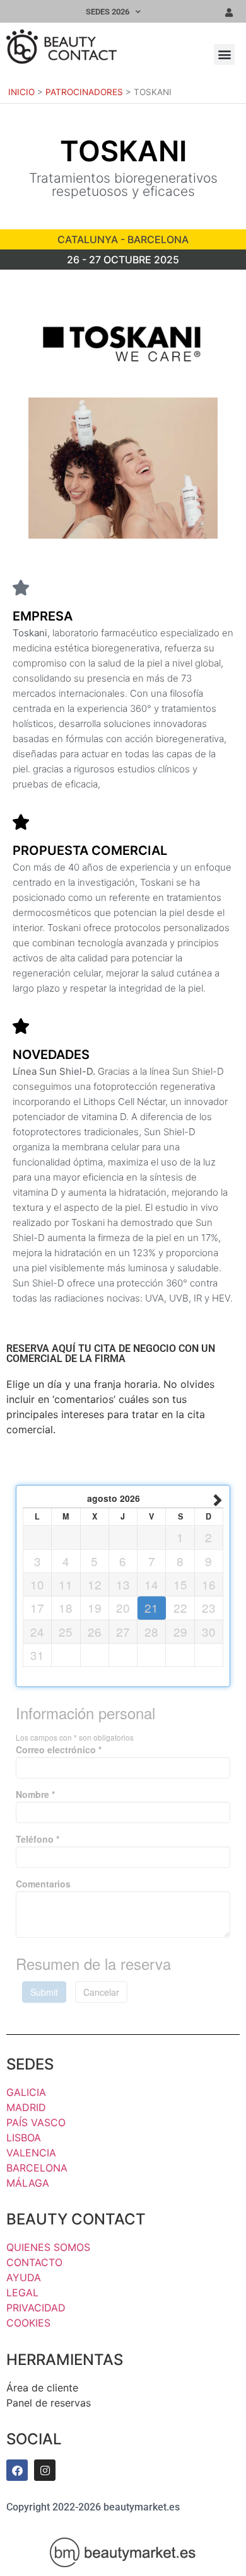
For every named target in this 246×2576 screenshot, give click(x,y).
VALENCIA (31, 2153)
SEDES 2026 (108, 12)
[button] (224, 54)
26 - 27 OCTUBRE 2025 (123, 260)
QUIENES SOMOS (48, 2247)
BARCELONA (37, 2168)
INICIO (21, 92)
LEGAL (22, 2293)
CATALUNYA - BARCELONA (123, 239)
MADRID (26, 2107)
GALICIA (26, 2092)
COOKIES (28, 2323)
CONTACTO (34, 2262)
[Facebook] (17, 2470)
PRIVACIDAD (36, 2308)
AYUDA (24, 2277)
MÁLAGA (28, 2183)
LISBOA (24, 2138)
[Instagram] (45, 2470)
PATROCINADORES (84, 92)
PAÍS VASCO (36, 2122)
